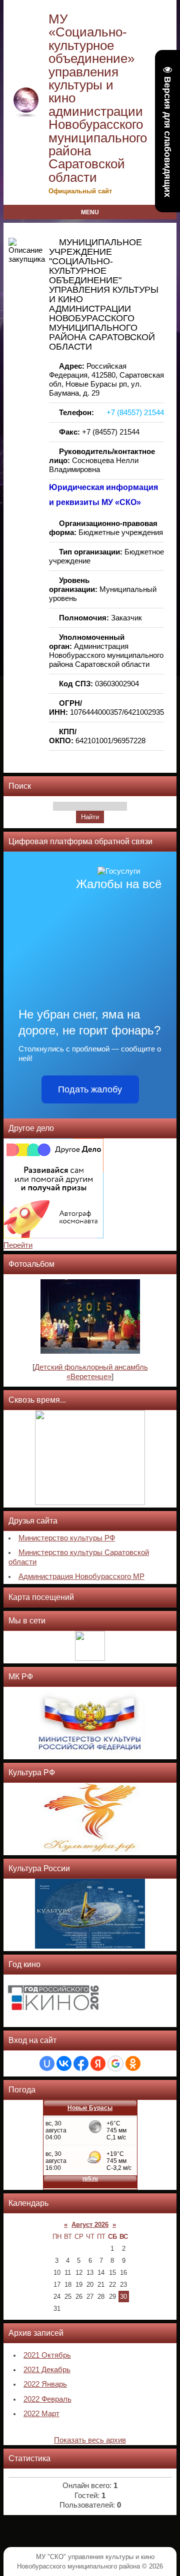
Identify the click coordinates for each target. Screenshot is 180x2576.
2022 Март (41, 2414)
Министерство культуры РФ (67, 1538)
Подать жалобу (90, 1089)
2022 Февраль (47, 2399)
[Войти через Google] (115, 2063)
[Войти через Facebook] (81, 2063)
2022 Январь (45, 2384)
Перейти (18, 1245)
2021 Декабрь (47, 2370)
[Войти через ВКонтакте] (64, 2063)
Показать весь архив (90, 2440)
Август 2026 (90, 2225)
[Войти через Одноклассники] (133, 2063)
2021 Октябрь (47, 2355)
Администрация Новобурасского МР (81, 1576)
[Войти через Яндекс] (98, 2063)
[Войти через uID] (47, 2063)
